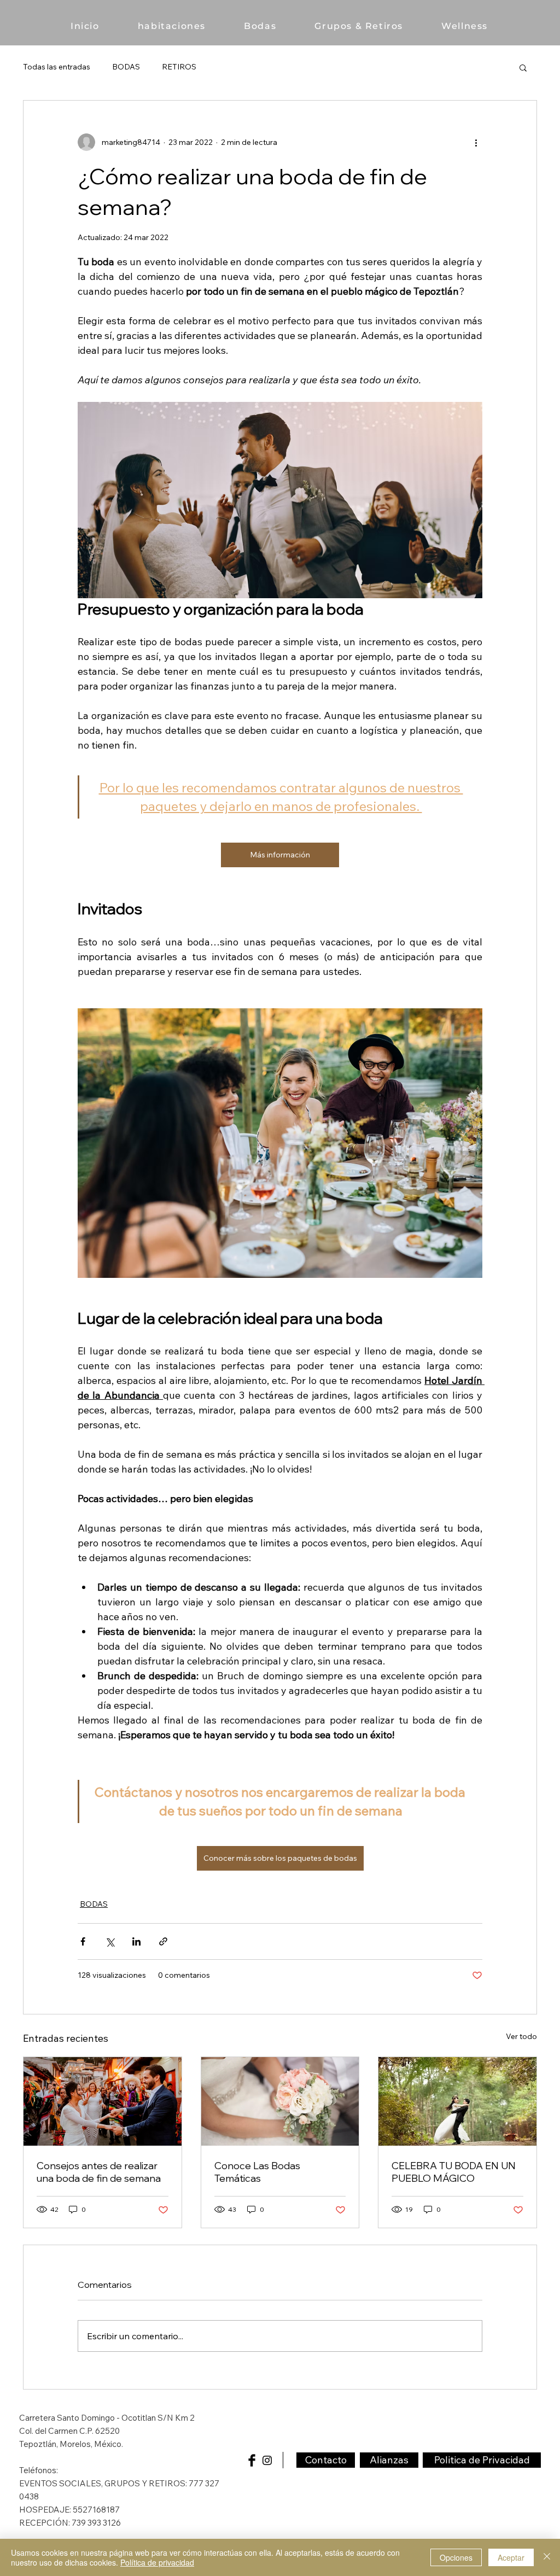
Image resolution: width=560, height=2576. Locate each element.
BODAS (126, 67)
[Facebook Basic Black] (252, 2460)
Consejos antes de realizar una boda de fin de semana (99, 2172)
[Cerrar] (547, 2557)
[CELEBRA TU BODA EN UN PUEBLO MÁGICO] (457, 2101)
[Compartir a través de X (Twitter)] (110, 1941)
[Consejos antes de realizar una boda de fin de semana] (103, 2101)
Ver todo (521, 2036)
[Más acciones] (476, 142)
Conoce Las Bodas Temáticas (257, 2172)
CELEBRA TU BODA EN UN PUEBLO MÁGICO (454, 2172)
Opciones (456, 2557)
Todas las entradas (57, 67)
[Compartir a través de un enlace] (163, 1941)
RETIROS (179, 67)
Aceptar (511, 2557)
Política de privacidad (157, 2562)
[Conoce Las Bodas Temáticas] (280, 2101)
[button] (523, 67)
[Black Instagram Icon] (267, 2460)
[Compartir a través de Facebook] (83, 1941)
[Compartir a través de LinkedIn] (136, 1941)
